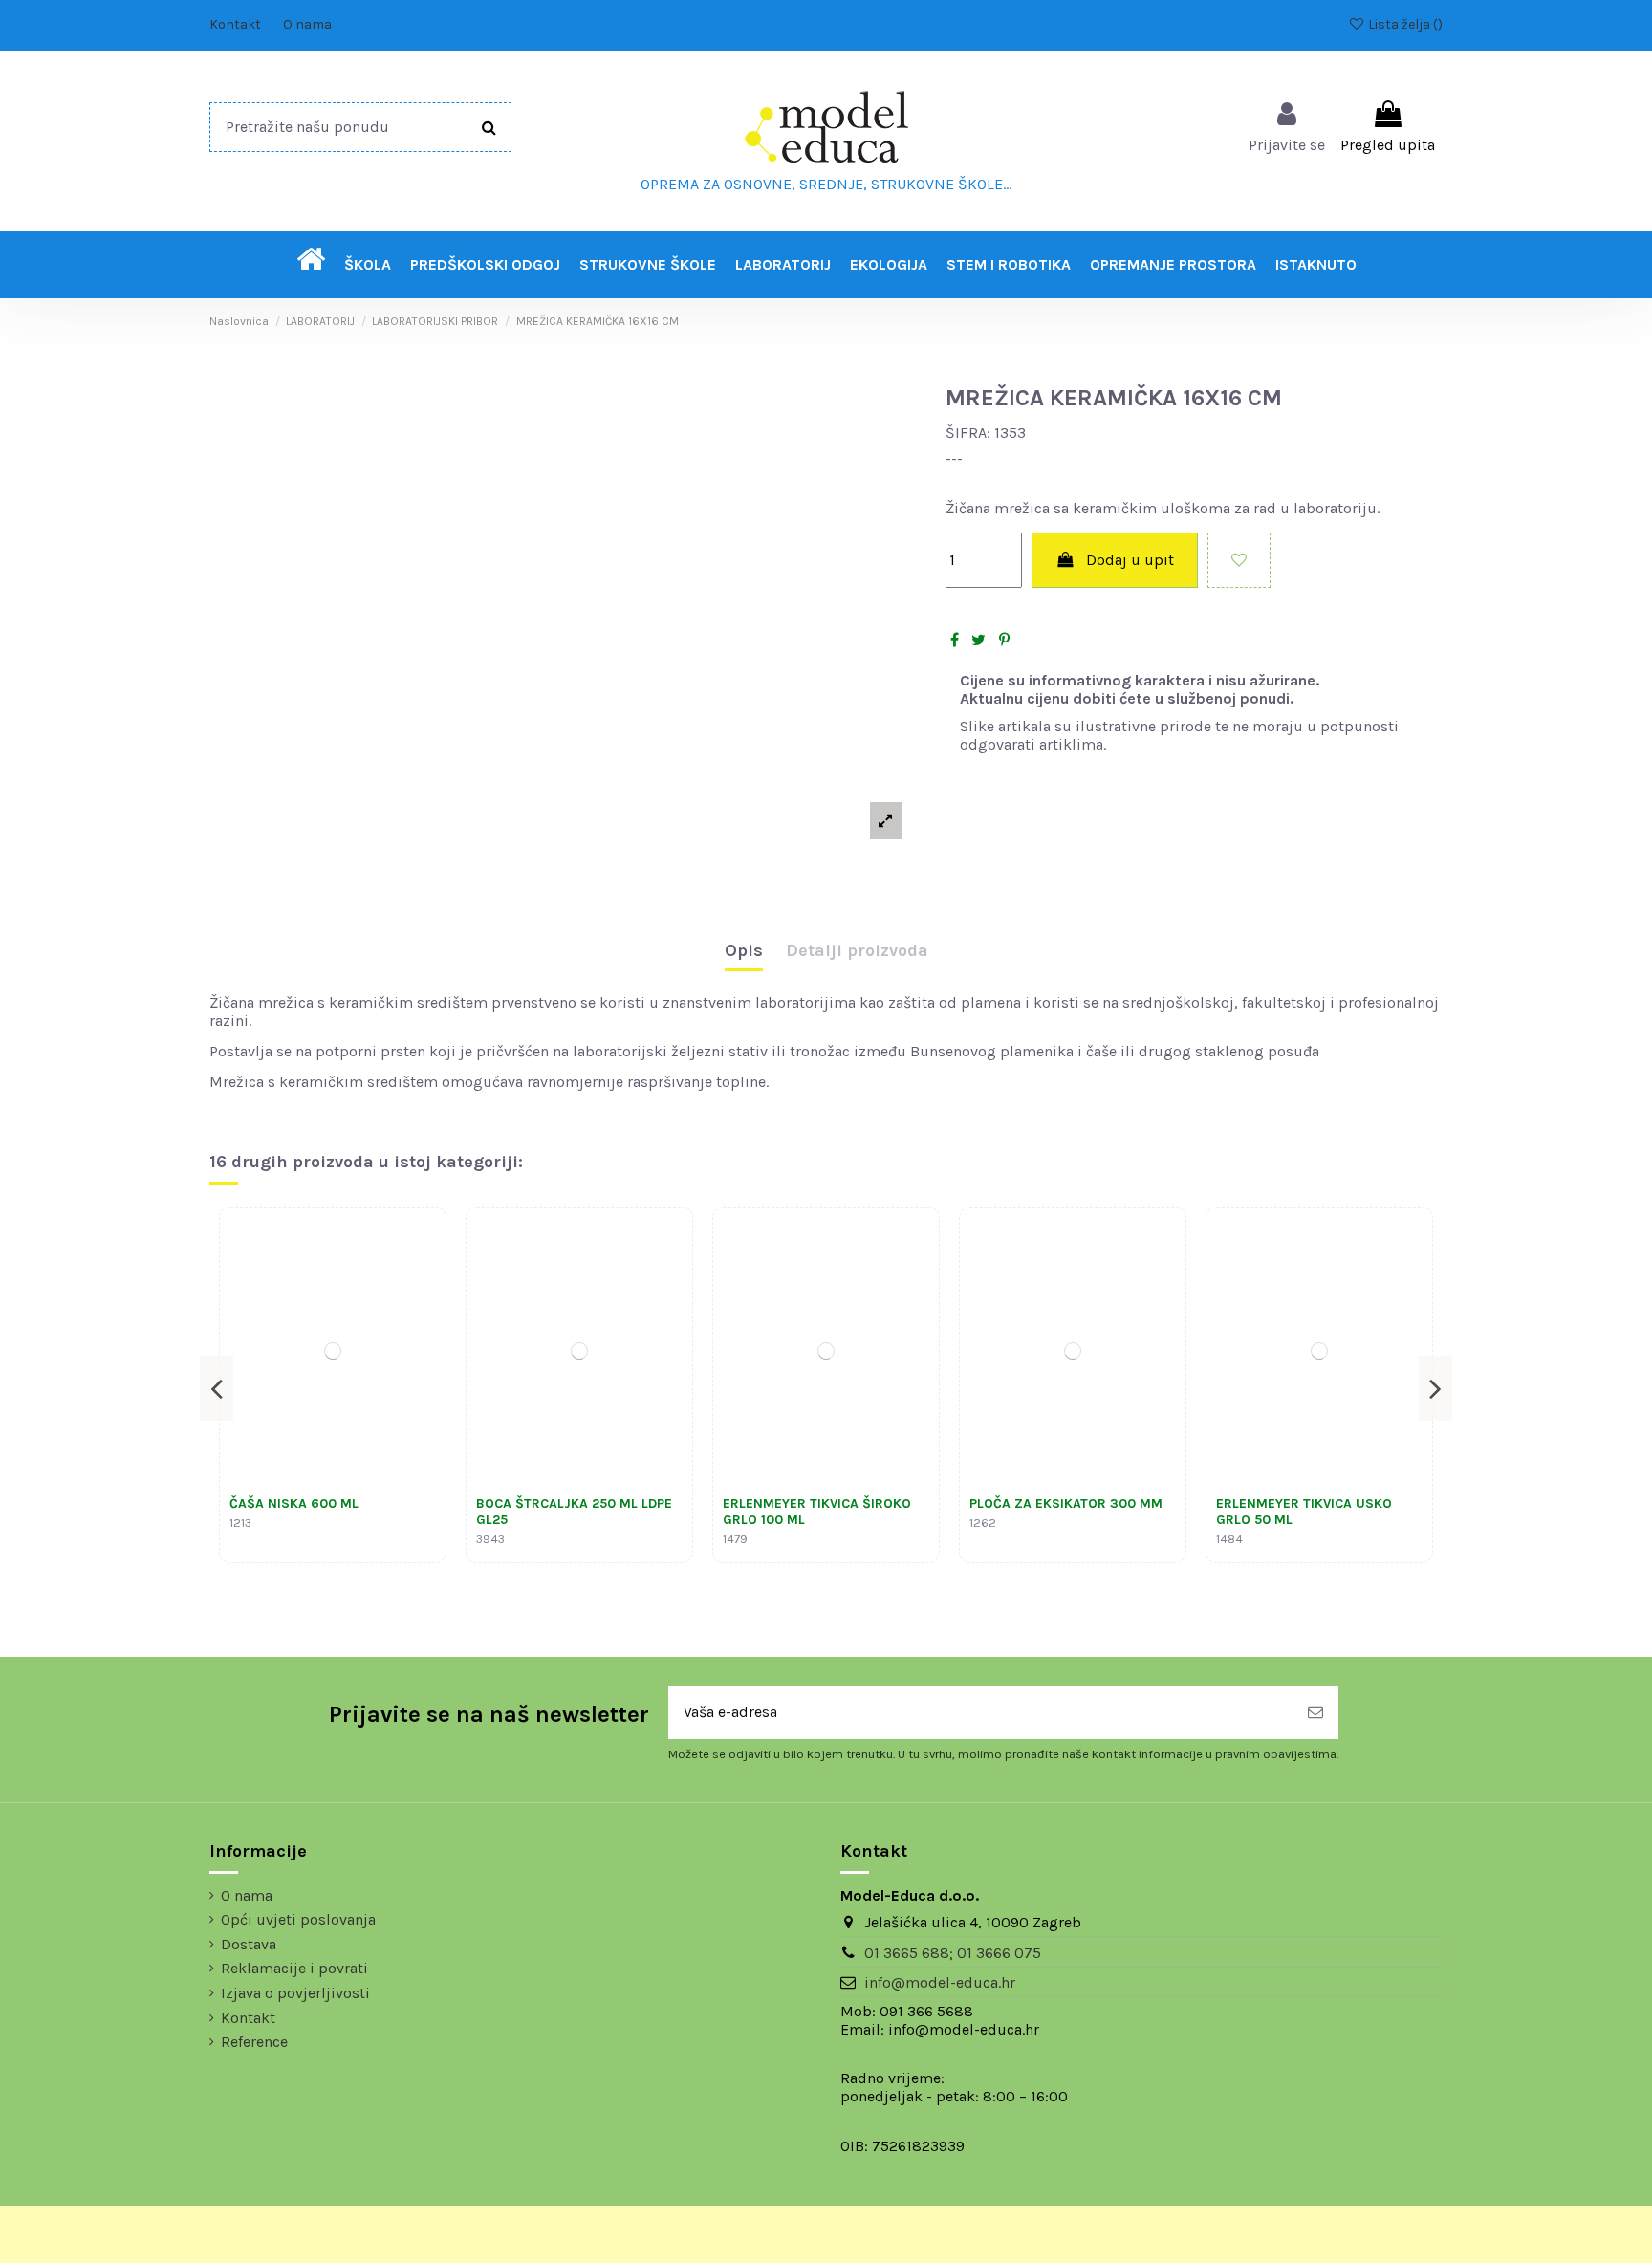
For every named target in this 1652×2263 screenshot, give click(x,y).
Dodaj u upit (1130, 560)
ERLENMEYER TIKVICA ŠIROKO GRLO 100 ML (817, 1512)
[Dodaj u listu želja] (1239, 560)
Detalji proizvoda (857, 951)
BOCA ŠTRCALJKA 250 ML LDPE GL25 (574, 1512)
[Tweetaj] (978, 640)
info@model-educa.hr (940, 1982)
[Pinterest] (1004, 640)
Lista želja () (1404, 24)
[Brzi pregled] (421, 1283)
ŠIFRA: (968, 433)
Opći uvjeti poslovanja (298, 1919)
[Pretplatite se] (1315, 1712)
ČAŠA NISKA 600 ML (294, 1503)
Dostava (249, 1944)
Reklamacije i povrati (294, 1968)
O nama (307, 24)
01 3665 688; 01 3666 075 (953, 1953)
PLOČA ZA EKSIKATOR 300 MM (1066, 1503)
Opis (744, 951)
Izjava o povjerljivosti (295, 1993)
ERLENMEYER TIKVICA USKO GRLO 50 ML (1304, 1512)
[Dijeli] (955, 640)
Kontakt (237, 24)
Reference (254, 2042)
